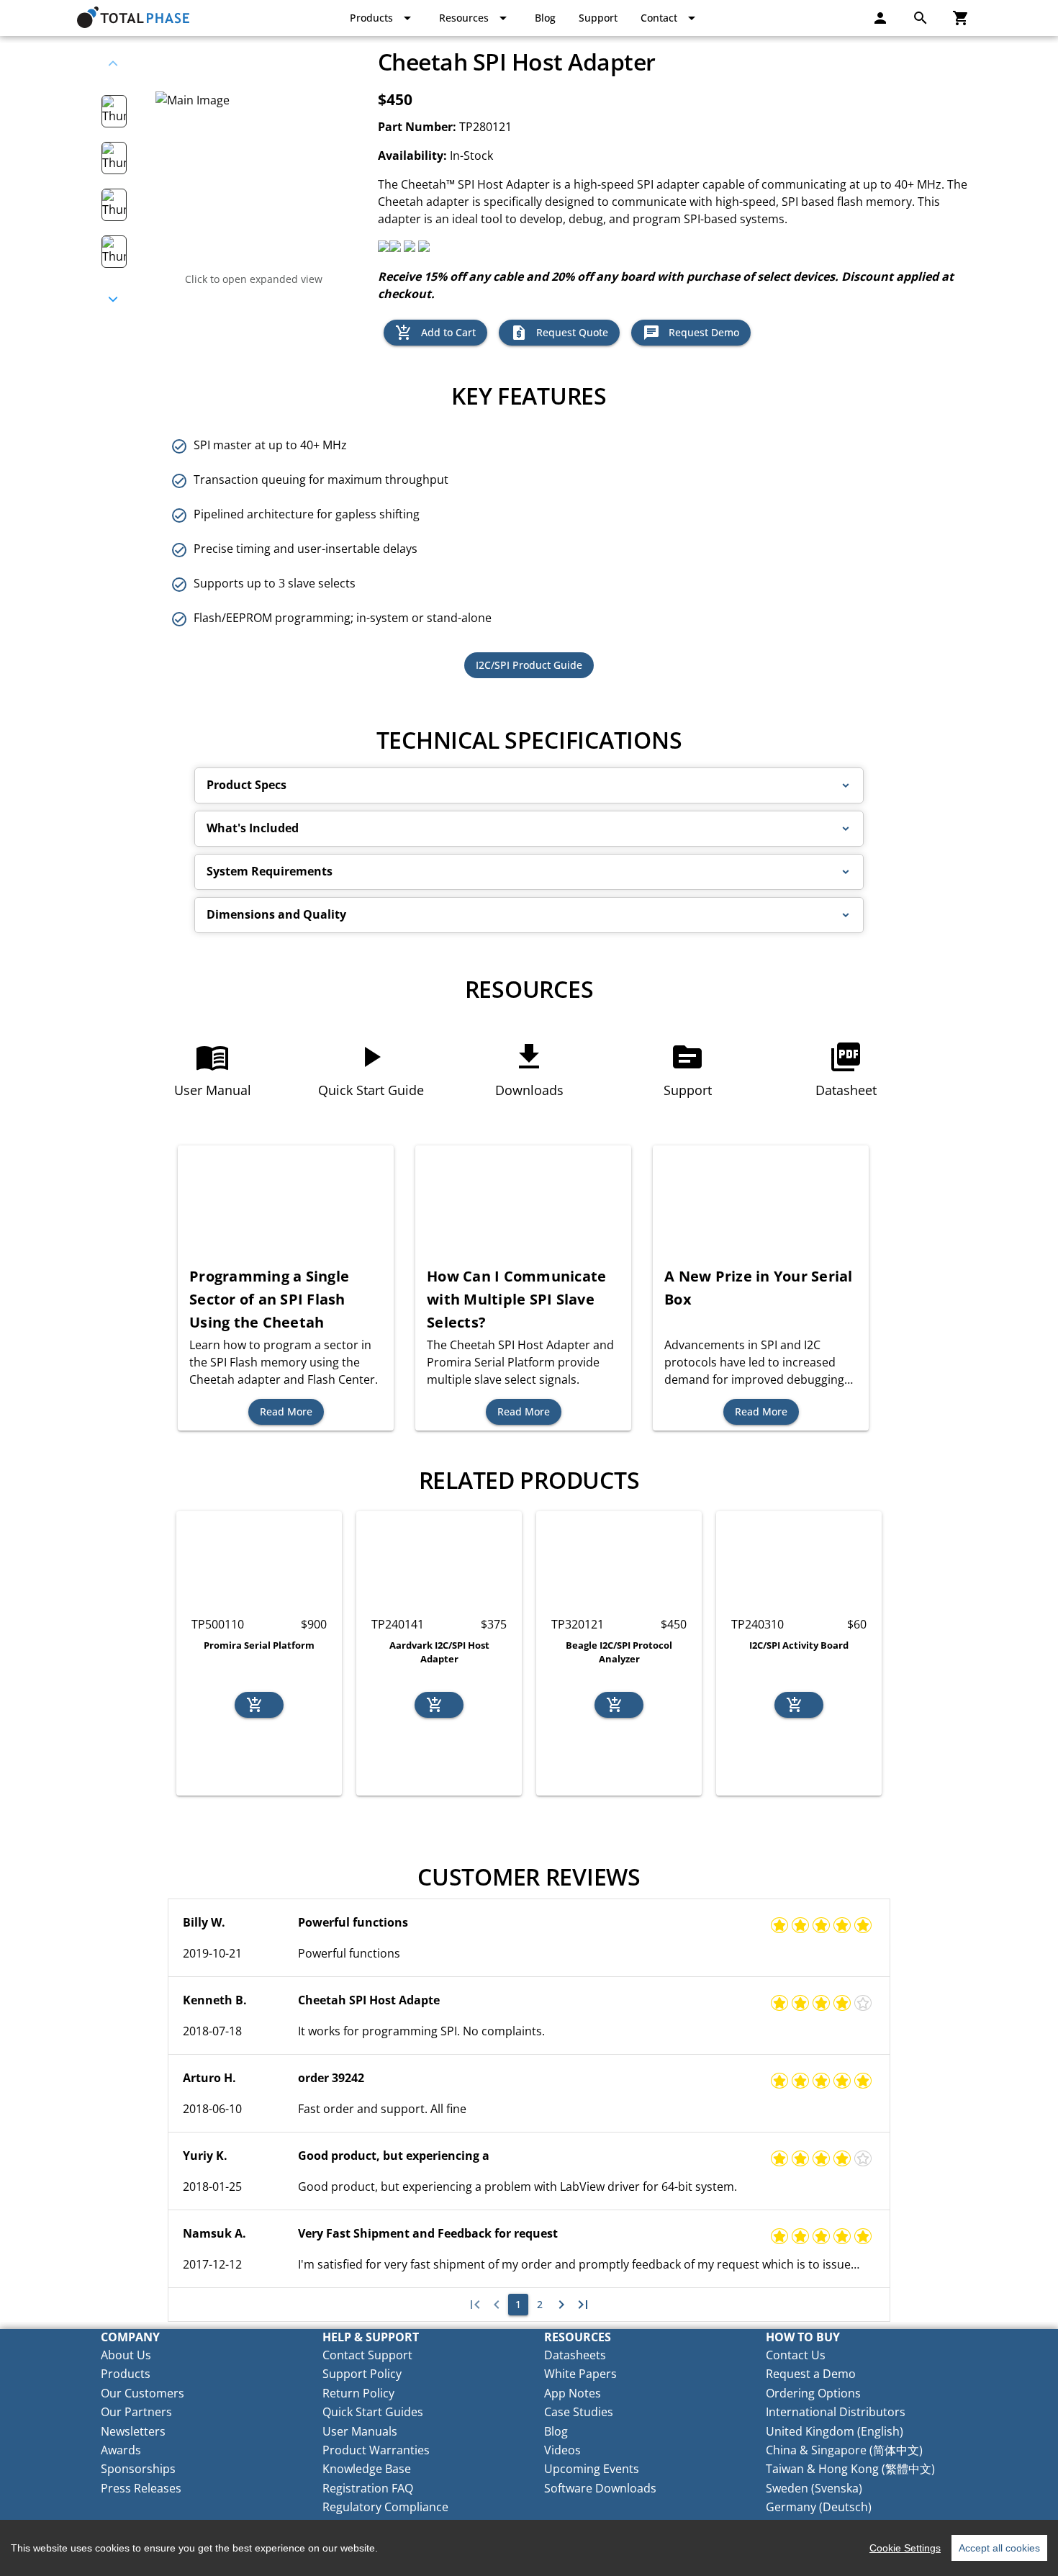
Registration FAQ (368, 2488)
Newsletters (133, 2431)
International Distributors (836, 2412)
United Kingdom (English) (835, 2431)
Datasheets (575, 2355)
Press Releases (141, 2488)
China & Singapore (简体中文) (844, 2450)
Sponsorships (138, 2469)
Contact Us (796, 2355)
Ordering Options (813, 2393)
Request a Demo (811, 2374)
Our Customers (143, 2393)
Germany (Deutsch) (819, 2507)
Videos (562, 2450)
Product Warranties (376, 2450)
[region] (529, 2548)
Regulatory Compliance (385, 2507)
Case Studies (579, 2412)
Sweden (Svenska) (814, 2488)
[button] (529, 785)
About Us (126, 2355)
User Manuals (360, 2431)
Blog (556, 2431)
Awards (121, 2450)
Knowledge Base (367, 2469)
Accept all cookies (999, 2548)
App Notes (573, 2393)
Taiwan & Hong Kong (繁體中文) (850, 2469)
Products (126, 2374)
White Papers (580, 2374)
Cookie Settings (905, 2548)
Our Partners (136, 2412)
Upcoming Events (592, 2469)
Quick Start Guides (373, 2412)
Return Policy (358, 2393)
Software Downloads (600, 2488)
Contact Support (367, 2355)
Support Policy (362, 2374)
